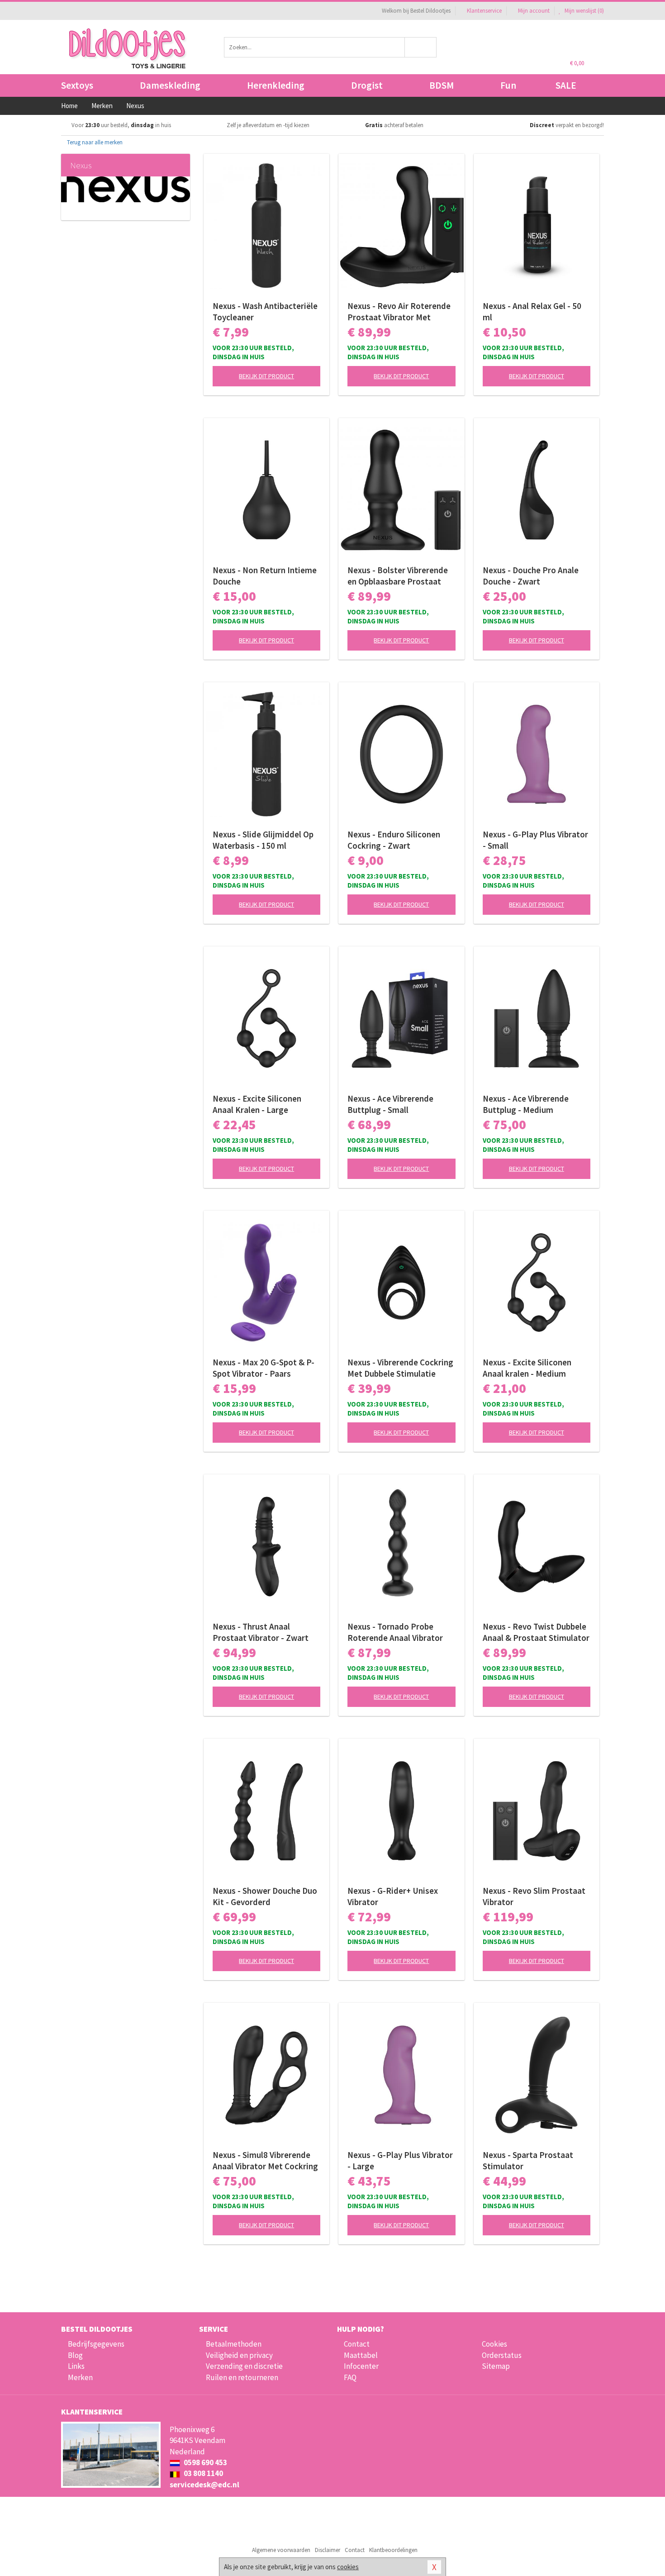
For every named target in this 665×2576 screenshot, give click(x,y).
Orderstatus (502, 2355)
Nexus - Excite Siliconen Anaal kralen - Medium (527, 1368)
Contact (357, 2344)
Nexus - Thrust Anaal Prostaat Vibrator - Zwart (261, 1632)
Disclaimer (328, 2550)
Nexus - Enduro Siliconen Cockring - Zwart (394, 840)
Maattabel (361, 2355)
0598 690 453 (205, 2462)
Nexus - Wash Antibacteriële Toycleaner (265, 311)
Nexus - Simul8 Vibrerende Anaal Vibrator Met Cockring (265, 2160)
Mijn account (534, 11)
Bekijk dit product (266, 376)
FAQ (350, 2377)
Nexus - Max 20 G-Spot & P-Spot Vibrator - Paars (264, 1368)
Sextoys (77, 85)
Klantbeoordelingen (393, 2550)
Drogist (367, 85)
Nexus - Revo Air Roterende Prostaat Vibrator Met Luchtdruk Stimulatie (399, 312)
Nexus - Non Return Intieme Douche (265, 576)
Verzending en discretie (244, 2366)
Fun (508, 85)
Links (76, 2366)
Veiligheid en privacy (239, 2355)
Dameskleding (170, 85)
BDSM (442, 85)
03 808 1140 (203, 2473)
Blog (75, 2355)
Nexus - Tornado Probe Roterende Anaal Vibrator (395, 1632)
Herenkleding (276, 85)
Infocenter (361, 2366)
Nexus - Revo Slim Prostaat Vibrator (534, 1896)
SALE (566, 85)
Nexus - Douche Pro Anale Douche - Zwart (531, 576)
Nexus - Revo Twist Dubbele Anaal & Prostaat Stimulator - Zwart (536, 1632)
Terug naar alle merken (94, 142)
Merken (80, 2377)
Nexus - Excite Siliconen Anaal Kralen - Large (257, 1104)
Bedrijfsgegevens (96, 2344)
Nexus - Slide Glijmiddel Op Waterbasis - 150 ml (263, 840)
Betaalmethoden (234, 2344)
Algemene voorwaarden (281, 2550)
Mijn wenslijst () (584, 11)
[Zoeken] (421, 47)
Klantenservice (484, 11)
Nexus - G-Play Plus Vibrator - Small (535, 840)
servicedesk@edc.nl (204, 2485)
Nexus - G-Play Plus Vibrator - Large (400, 2160)
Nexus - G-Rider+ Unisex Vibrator (393, 1896)
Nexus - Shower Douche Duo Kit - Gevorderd (265, 1896)
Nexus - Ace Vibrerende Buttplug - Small (390, 1104)
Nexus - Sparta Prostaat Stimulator (528, 2160)
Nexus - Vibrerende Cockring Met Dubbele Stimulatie (400, 1368)
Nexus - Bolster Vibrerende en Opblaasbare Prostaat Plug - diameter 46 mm (398, 576)
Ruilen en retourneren (242, 2377)
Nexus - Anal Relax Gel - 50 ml (532, 311)
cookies (348, 2567)
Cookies (494, 2344)
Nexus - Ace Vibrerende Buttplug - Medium (526, 1104)
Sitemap (496, 2366)
